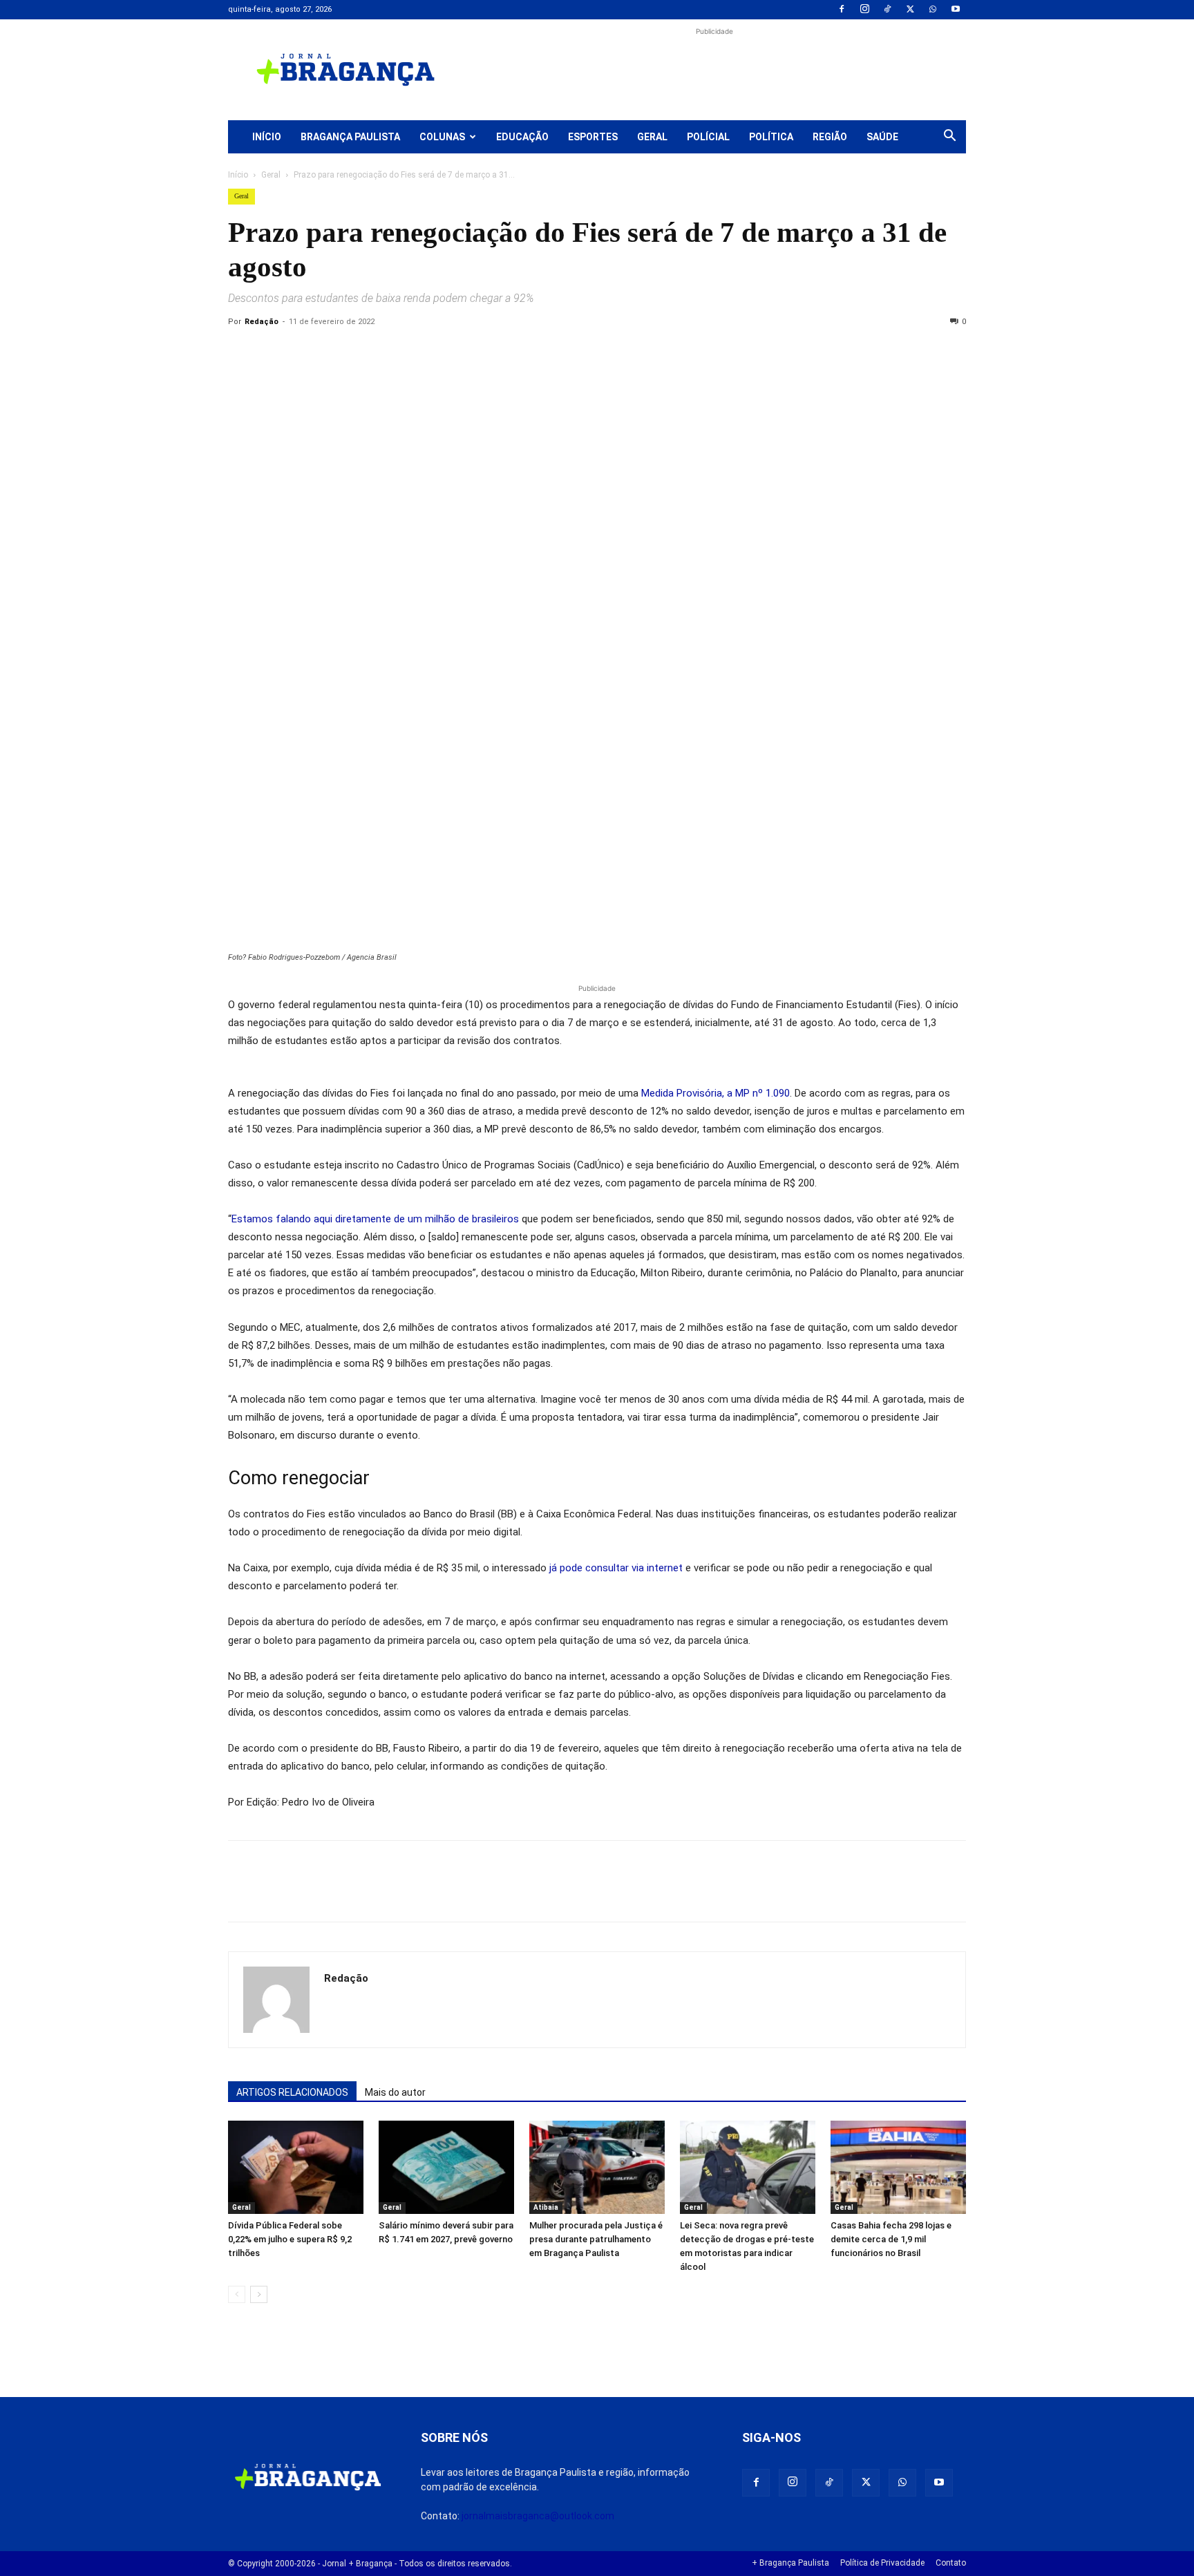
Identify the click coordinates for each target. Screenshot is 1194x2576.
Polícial (708, 137)
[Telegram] (433, 353)
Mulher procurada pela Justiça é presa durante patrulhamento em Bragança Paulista (596, 2239)
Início (267, 137)
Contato (951, 2563)
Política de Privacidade (882, 2563)
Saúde (882, 137)
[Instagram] (864, 10)
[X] (910, 10)
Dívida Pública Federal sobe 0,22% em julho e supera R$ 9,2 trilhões (290, 2239)
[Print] (401, 353)
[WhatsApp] (933, 10)
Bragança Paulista (350, 137)
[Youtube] (956, 10)
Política (771, 137)
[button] (949, 138)
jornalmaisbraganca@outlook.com (538, 2516)
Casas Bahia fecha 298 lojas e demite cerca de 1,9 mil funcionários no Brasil (891, 2239)
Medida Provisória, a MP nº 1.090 (716, 1093)
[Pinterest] (337, 353)
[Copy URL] (242, 353)
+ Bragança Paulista (790, 2563)
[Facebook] (842, 10)
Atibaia (546, 2207)
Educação (522, 137)
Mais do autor (395, 2092)
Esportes (593, 137)
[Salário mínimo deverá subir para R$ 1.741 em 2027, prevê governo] (446, 2167)
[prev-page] (237, 2294)
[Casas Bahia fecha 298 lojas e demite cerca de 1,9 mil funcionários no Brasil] (898, 2167)
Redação (262, 322)
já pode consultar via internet (616, 1568)
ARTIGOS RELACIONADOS (292, 2092)
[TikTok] (887, 10)
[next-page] (259, 2294)
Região (830, 137)
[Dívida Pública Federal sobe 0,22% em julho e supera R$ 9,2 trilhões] (296, 2167)
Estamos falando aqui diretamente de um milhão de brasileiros (375, 1219)
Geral (652, 137)
